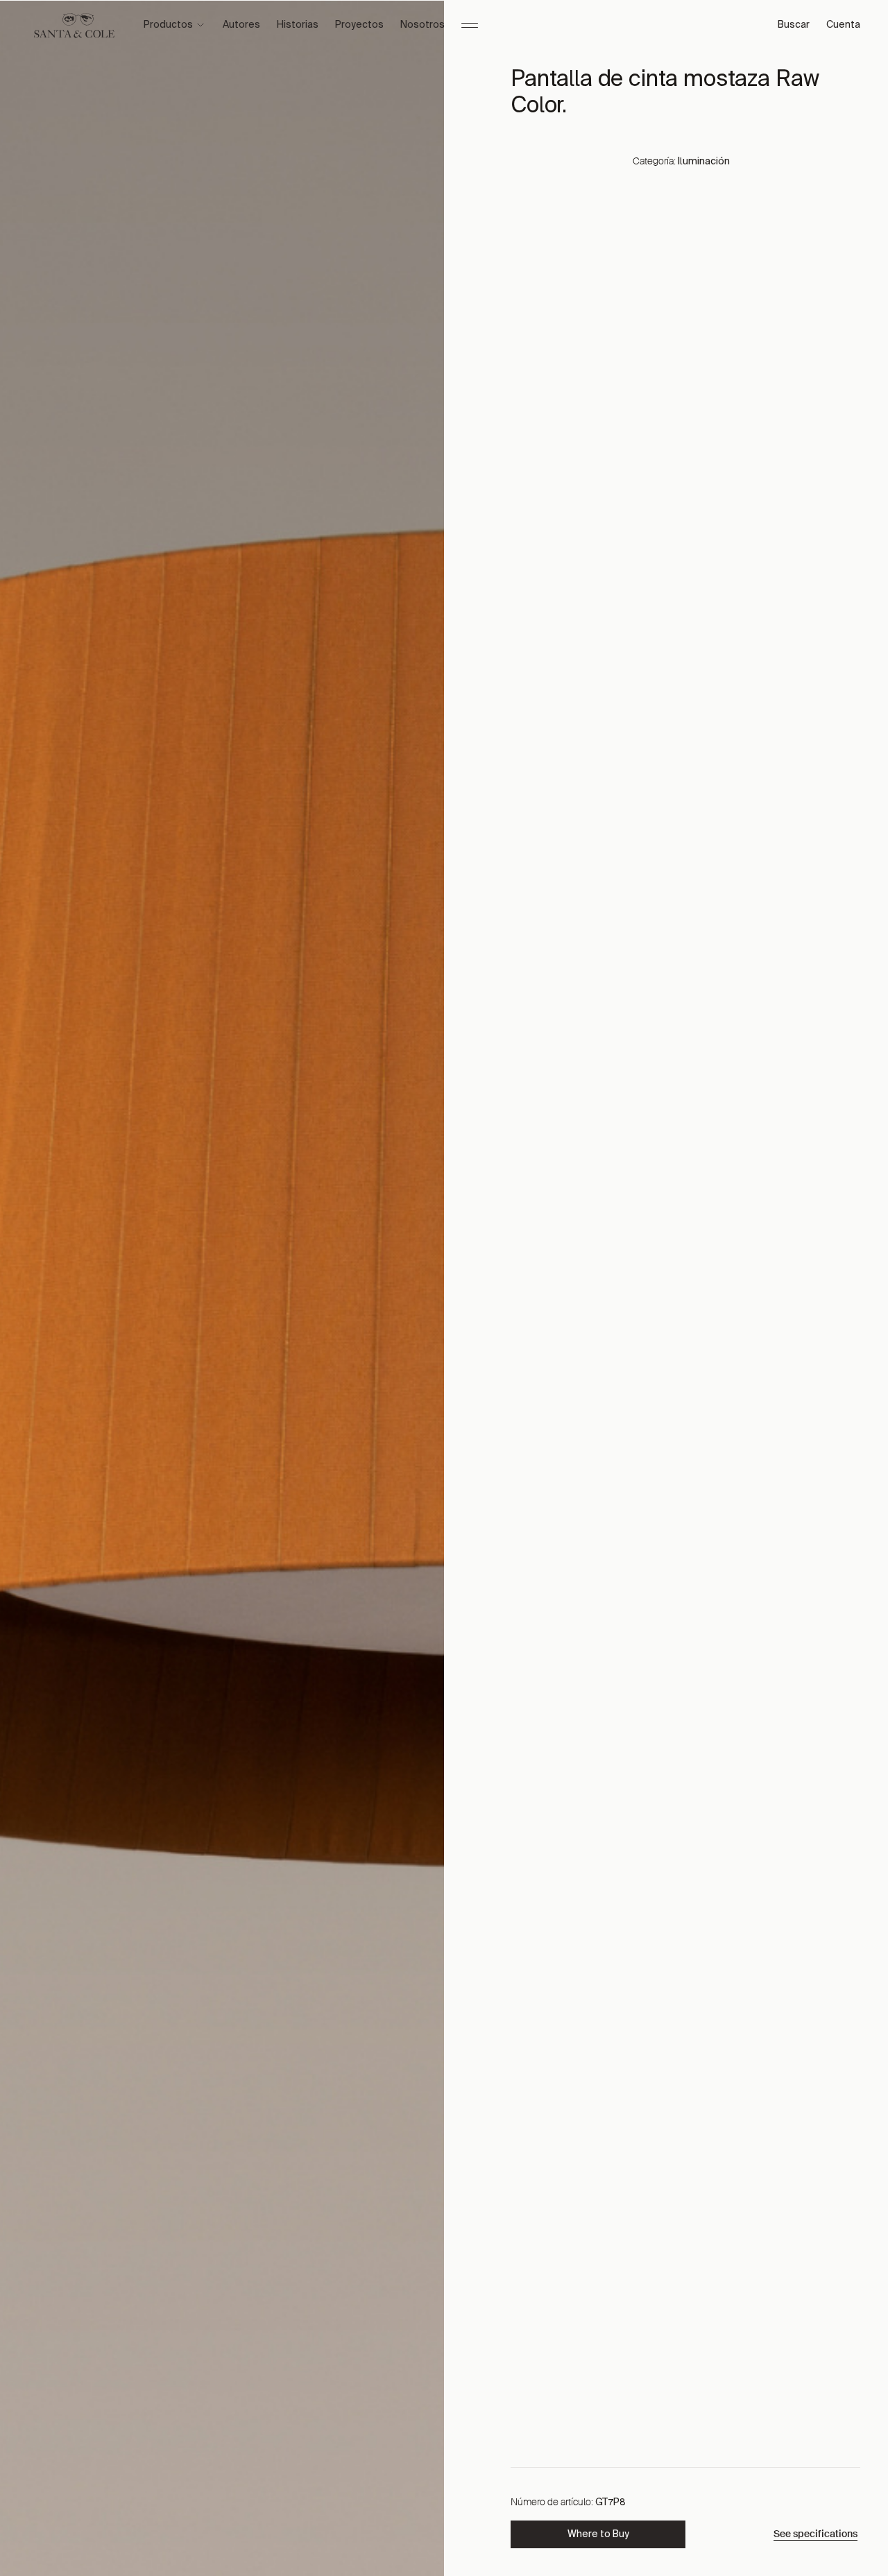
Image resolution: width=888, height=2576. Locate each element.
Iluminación (704, 162)
